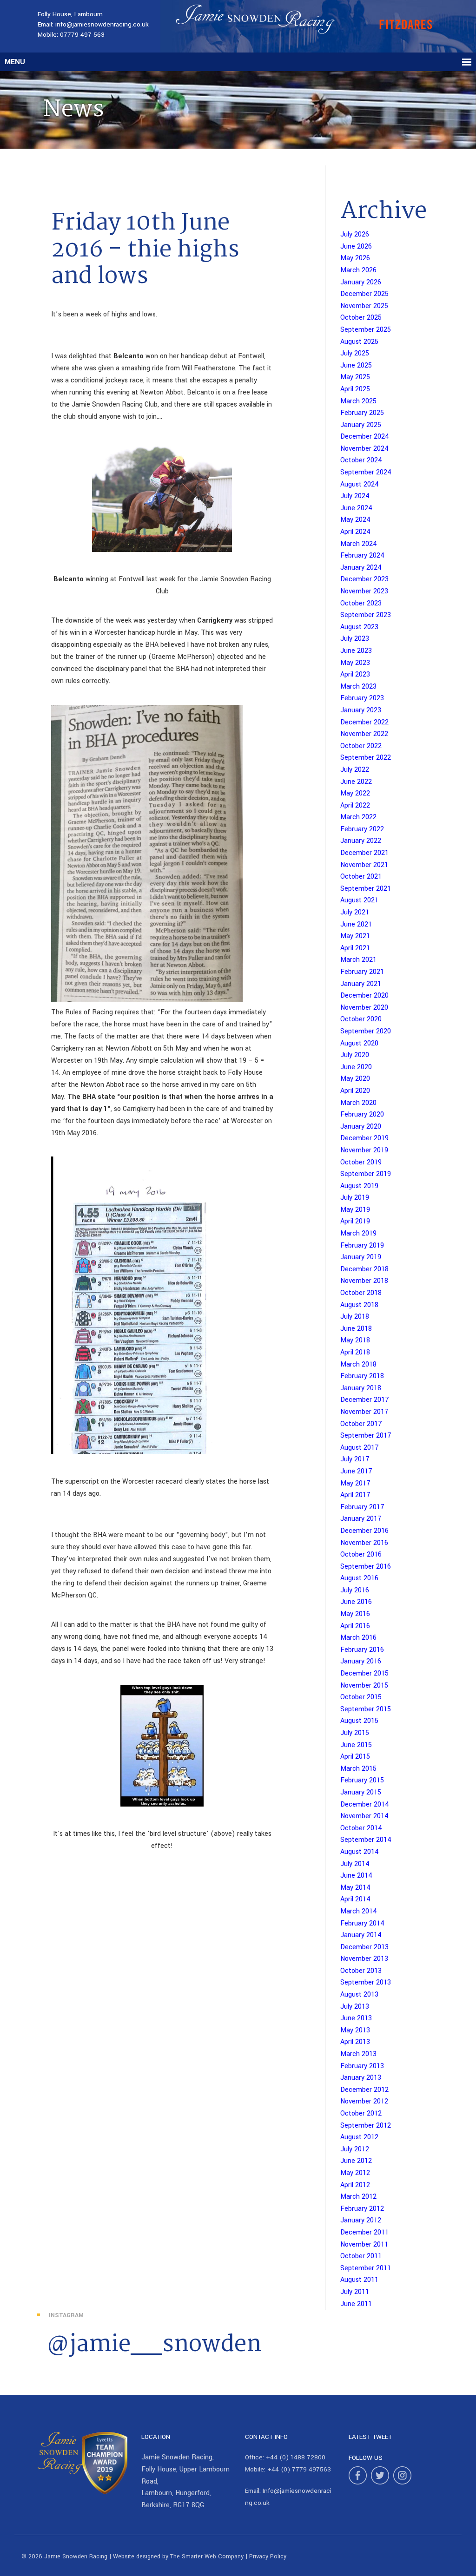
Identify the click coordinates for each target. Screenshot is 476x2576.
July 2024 (355, 496)
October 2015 (361, 1697)
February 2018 (362, 1376)
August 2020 (359, 1043)
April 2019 (355, 1221)
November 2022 (364, 734)
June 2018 (356, 1329)
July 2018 (355, 1317)
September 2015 (366, 1709)
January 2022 (361, 841)
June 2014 (356, 1876)
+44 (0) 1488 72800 (296, 2457)
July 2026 (355, 234)
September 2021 (366, 889)
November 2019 (364, 1150)
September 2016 (366, 1567)
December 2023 (364, 579)
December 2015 (364, 1673)
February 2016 (362, 1650)
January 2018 (361, 1388)
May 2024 (355, 520)
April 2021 (355, 948)
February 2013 (362, 2066)
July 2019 (355, 1198)
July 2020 (355, 1055)
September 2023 (366, 615)
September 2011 (366, 2268)
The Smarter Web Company (207, 2556)
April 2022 (355, 805)
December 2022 (364, 722)
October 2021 (361, 877)
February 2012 (362, 2209)
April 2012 (355, 2185)
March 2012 (358, 2197)
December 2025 (364, 294)
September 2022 (366, 758)
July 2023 (355, 639)
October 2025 (361, 318)
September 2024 (366, 472)
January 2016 (361, 1661)
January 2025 (361, 425)
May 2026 (355, 258)
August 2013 (359, 1994)
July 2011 (355, 2292)
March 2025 (358, 401)
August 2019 (359, 1186)
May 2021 (355, 936)
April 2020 (355, 1091)
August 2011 (359, 2280)
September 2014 (366, 1840)
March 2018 (358, 1364)
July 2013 (355, 2007)
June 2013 (356, 2018)
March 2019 (358, 1233)
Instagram (66, 2315)
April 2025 (355, 389)
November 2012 (364, 2101)
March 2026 (358, 270)
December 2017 (365, 1400)
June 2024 (356, 508)
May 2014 (355, 1888)
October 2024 (361, 460)
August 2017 (360, 1448)
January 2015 (361, 1792)
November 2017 (364, 1412)
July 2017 (355, 1459)
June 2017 (356, 1471)
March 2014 (359, 1911)
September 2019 (366, 1174)
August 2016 (359, 1578)
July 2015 (355, 1733)
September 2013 (366, 1982)
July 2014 (355, 1864)
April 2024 (355, 532)
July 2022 (355, 770)
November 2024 (364, 449)
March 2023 (358, 687)
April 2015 (355, 1757)
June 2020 (356, 1067)
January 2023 (361, 710)
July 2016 (355, 1590)
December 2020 (364, 996)
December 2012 (364, 2090)
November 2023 (364, 591)
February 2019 (362, 1245)
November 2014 (364, 1816)
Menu (15, 62)
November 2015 (364, 1686)
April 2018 (355, 1352)
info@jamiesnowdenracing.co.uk (102, 24)
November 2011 (364, 2244)
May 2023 (355, 663)
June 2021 (356, 924)
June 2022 (356, 782)
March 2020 (358, 1103)
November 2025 (364, 306)
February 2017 (362, 1507)
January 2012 (361, 2220)
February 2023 (362, 698)
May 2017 (355, 1483)
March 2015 (358, 1769)
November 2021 (364, 865)
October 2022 (361, 746)
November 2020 (364, 1008)
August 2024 (360, 484)
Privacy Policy (268, 2556)
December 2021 (364, 853)
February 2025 (362, 413)
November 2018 (364, 1281)
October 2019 (361, 1162)
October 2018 (361, 1293)
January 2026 (361, 282)
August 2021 (359, 900)
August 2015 (359, 1721)
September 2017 (366, 1436)
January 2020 (361, 1127)
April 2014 (355, 1899)
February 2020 (362, 1114)
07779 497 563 (82, 35)
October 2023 (361, 603)
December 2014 (365, 1804)
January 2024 (361, 568)
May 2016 (355, 1614)
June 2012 (356, 2161)
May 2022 (355, 793)
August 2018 (359, 1305)
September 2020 (366, 1031)
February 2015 (362, 1780)
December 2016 (364, 1531)
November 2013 (364, 1959)
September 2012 (366, 2126)
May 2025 (355, 377)
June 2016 (356, 1602)
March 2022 (358, 817)
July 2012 (355, 2149)
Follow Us (366, 2458)
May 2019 (355, 1210)
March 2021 (358, 960)
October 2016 (361, 1554)
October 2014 (361, 1828)
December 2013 (364, 1947)
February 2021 (362, 972)
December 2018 (364, 1269)
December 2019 (364, 1138)
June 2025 (356, 365)
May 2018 (355, 1340)
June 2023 (356, 651)
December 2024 (365, 437)
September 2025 (366, 330)
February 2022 (362, 829)
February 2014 (362, 1923)
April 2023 (355, 674)
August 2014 (360, 1852)
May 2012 (355, 2173)
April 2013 (355, 2042)
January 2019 (361, 1257)
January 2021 (361, 984)
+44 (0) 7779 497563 (299, 2469)
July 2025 (355, 353)
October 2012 (361, 2113)
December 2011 (364, 2232)
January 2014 (361, 1935)
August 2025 (359, 342)
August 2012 (359, 2137)
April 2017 (355, 1495)
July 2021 (355, 912)
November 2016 (364, 1543)
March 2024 (359, 544)
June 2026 (356, 246)
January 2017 (361, 1519)
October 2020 (361, 1019)
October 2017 (361, 1424)
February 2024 (362, 555)
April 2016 (355, 1626)
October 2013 (361, 1971)
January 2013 (361, 2078)
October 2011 (361, 2256)
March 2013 (358, 2054)
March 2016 (358, 1638)
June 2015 (356, 1745)
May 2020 (355, 1079)
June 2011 (356, 2304)
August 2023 (359, 627)
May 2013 (355, 2030)
